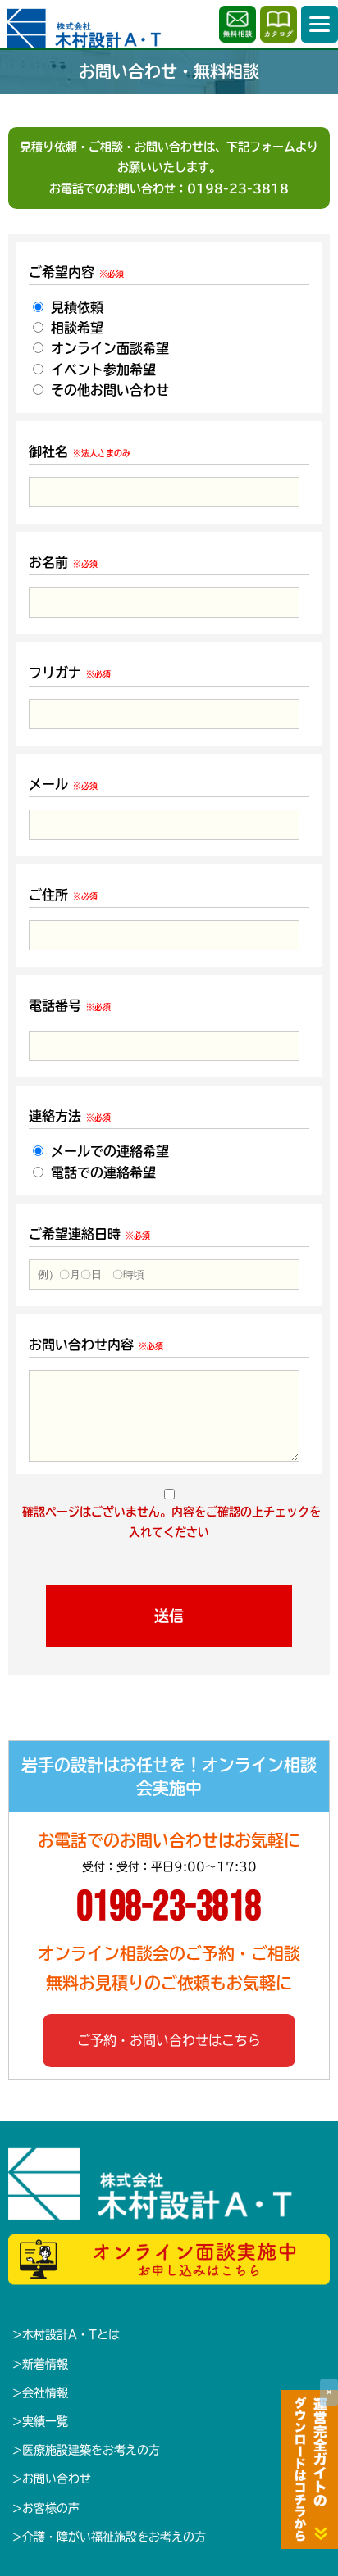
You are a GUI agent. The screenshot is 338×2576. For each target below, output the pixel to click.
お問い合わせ (57, 2478)
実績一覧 (45, 2421)
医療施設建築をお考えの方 (91, 2450)
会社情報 (45, 2392)
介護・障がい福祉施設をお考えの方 (114, 2537)
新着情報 (45, 2364)
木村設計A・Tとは (71, 2334)
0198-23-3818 (238, 188)
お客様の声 (51, 2508)
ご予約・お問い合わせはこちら (169, 2040)
